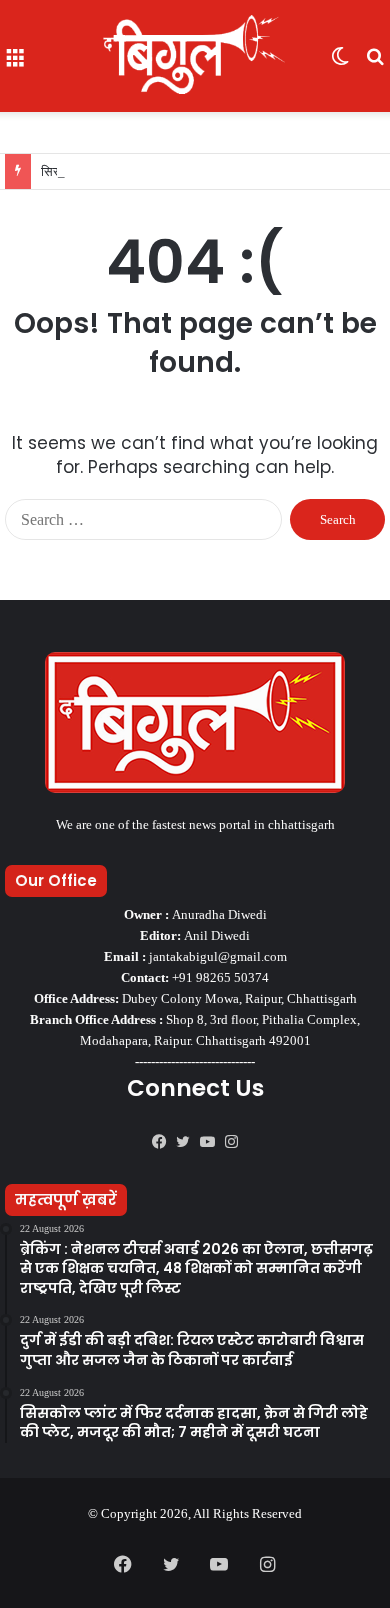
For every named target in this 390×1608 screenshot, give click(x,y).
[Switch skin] (340, 63)
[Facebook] (159, 1142)
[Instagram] (231, 1142)
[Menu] (15, 63)
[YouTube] (207, 1142)
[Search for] (375, 63)
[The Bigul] (195, 56)
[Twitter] (183, 1142)
